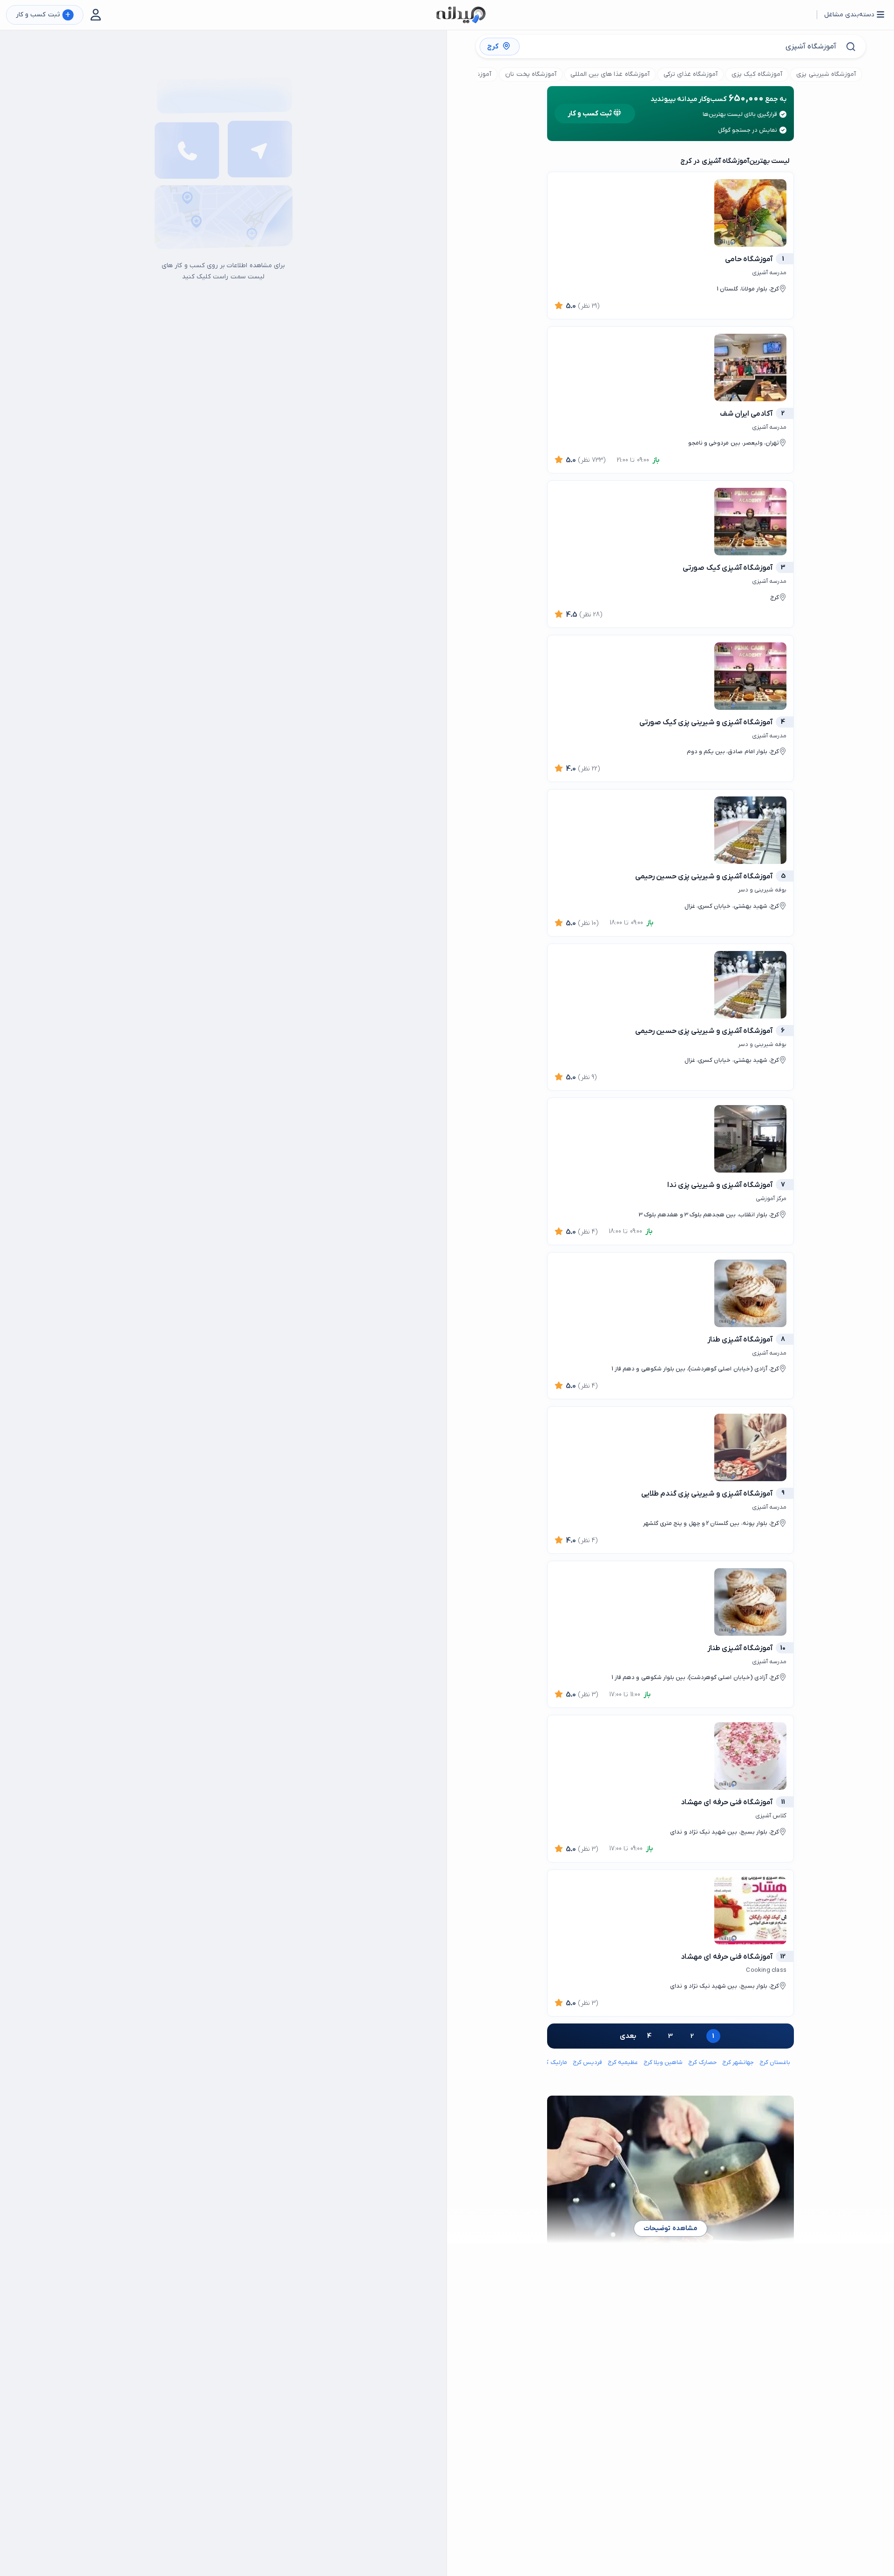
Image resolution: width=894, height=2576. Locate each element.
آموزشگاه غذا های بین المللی (610, 74)
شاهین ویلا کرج (663, 2062)
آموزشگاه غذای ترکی (691, 74)
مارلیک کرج (553, 2062)
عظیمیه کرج (623, 2062)
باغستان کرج (775, 2062)
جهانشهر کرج (738, 2062)
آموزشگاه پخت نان (531, 74)
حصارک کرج (702, 2062)
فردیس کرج (587, 2062)
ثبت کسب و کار (43, 15)
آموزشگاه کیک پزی (757, 74)
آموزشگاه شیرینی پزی (826, 74)
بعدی (628, 2036)
